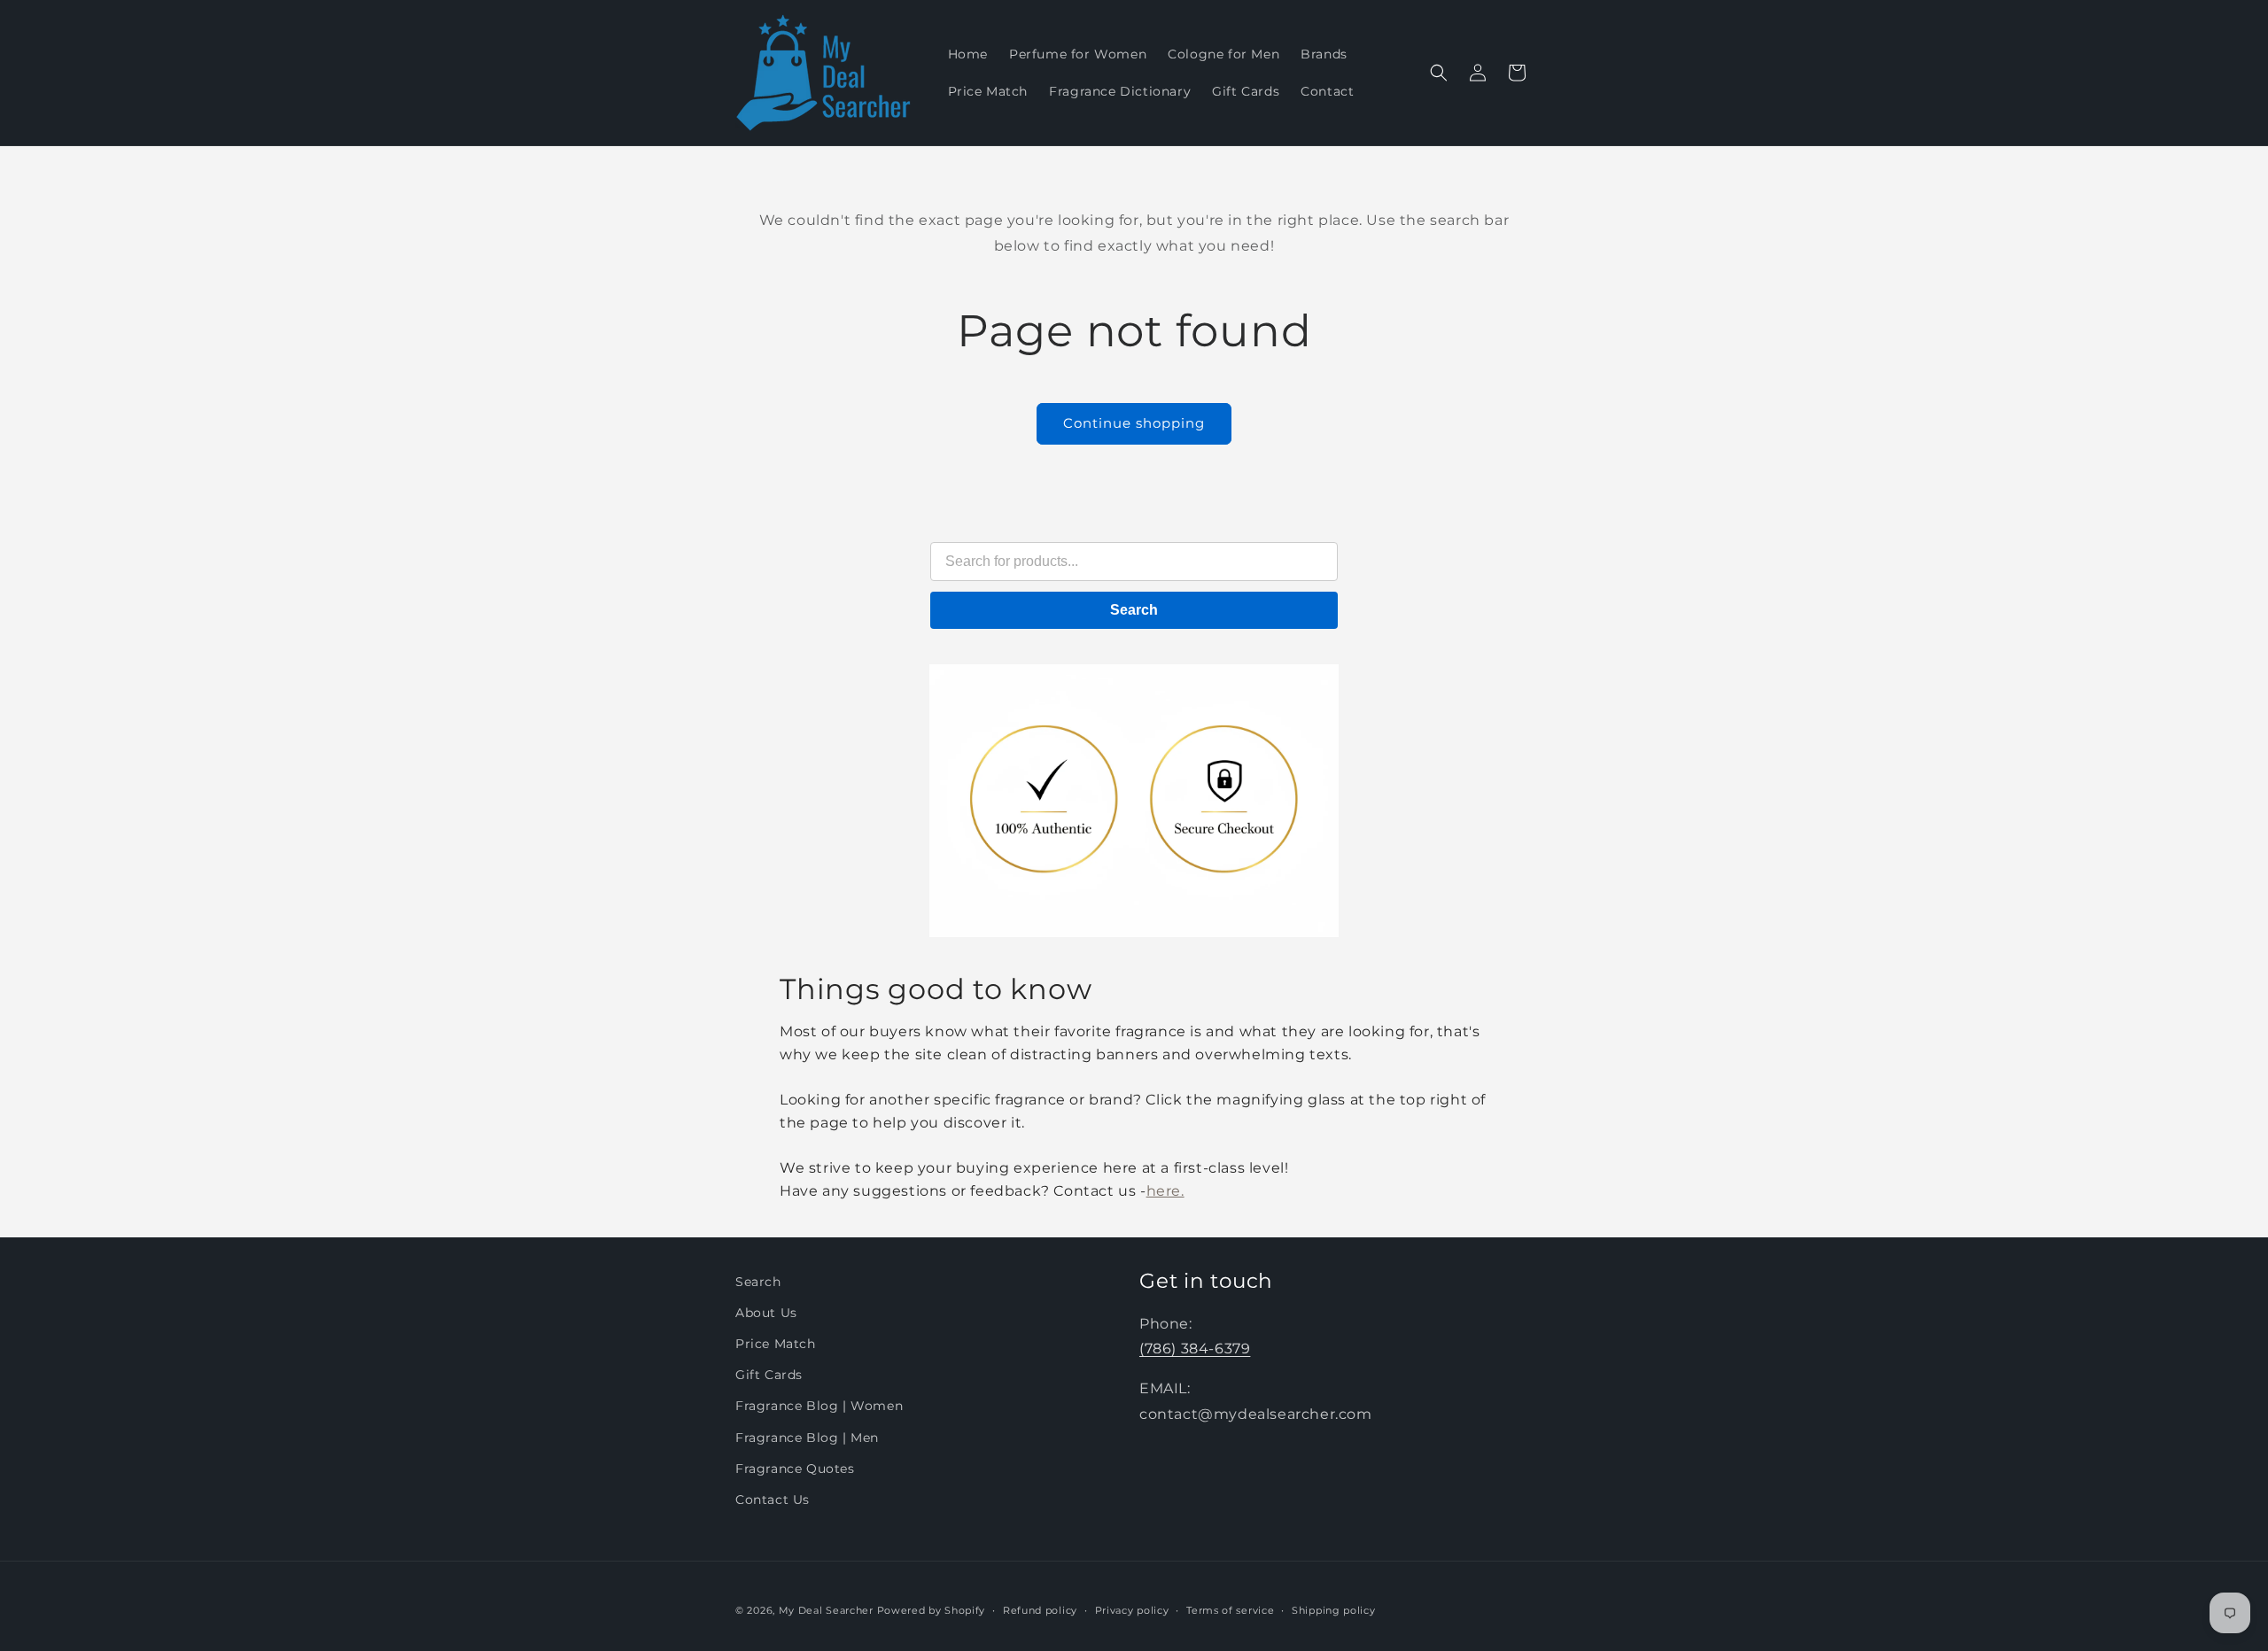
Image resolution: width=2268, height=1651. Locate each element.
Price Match (776, 1344)
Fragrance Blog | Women (819, 1407)
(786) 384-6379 (1195, 1349)
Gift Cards (769, 1376)
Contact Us (773, 1500)
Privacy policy (1132, 1609)
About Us (766, 1313)
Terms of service (1230, 1609)
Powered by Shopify (932, 1610)
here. (1165, 1191)
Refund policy (1040, 1609)
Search (1134, 610)
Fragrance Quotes (795, 1469)
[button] (1439, 73)
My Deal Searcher (826, 1610)
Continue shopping (1134, 423)
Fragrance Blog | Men (807, 1438)
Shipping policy (1334, 1609)
